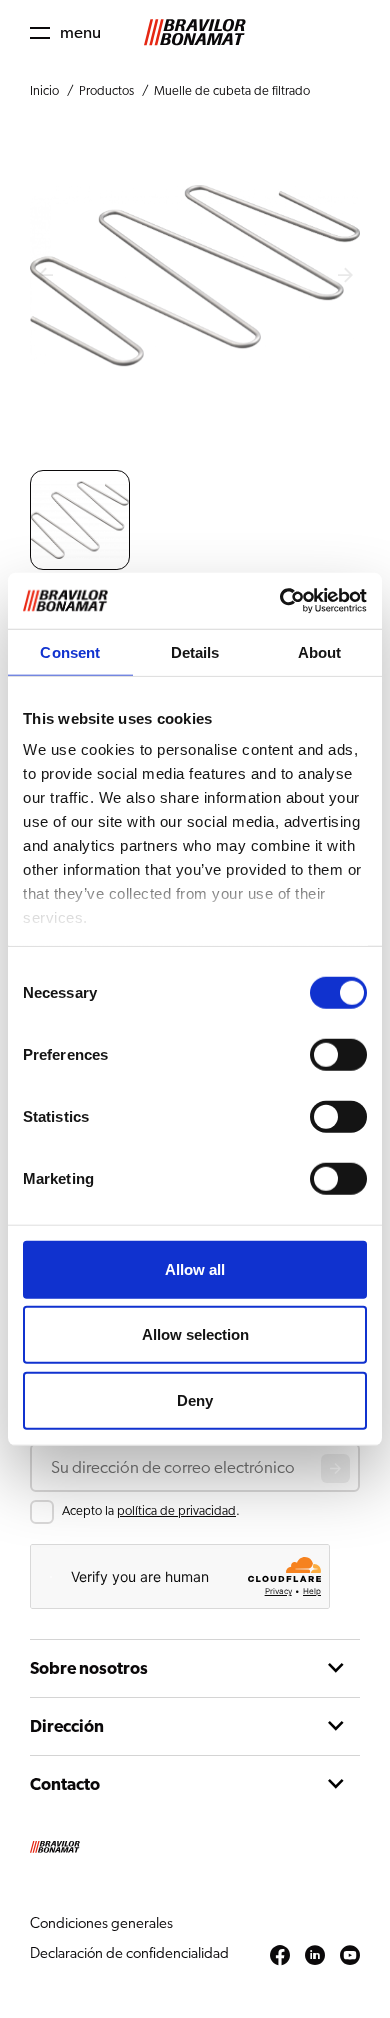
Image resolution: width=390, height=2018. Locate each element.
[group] (80, 520)
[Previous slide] (45, 276)
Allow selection (195, 1334)
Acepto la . (151, 1511)
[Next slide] (345, 276)
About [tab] (320, 651)
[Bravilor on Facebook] (280, 1956)
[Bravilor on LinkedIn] (315, 1956)
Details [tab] (195, 651)
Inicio (44, 91)
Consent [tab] (70, 651)
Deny (195, 1399)
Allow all (195, 1268)
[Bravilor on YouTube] (350, 1956)
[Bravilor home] (195, 32)
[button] (65, 32)
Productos (106, 91)
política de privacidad (176, 1511)
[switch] (338, 1054)
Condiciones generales (101, 1923)
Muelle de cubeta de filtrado (232, 91)
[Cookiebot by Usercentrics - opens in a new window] (280, 601)
